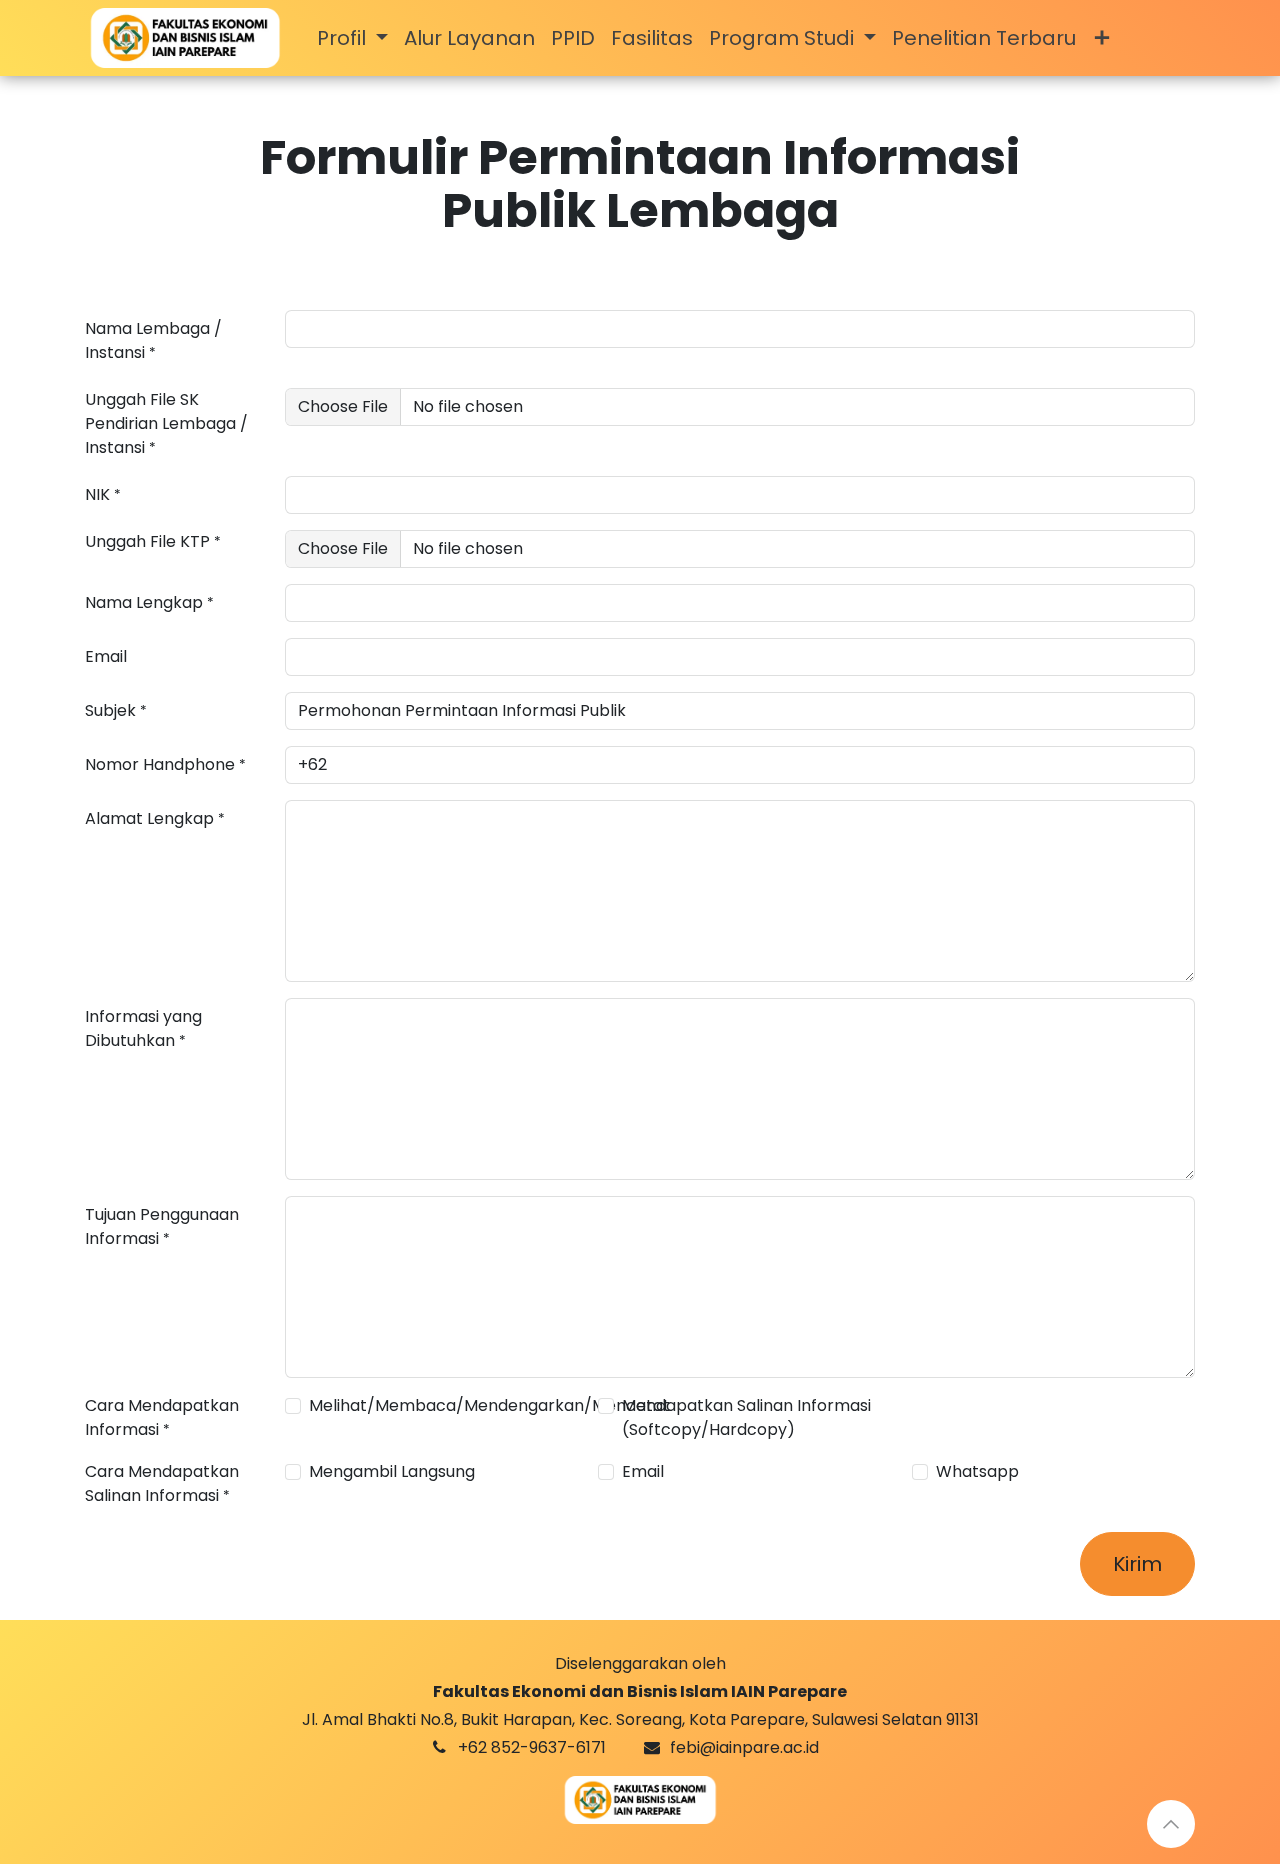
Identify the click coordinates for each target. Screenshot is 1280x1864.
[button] (1171, 1824)
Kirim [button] (1137, 1564)
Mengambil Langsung (392, 1471)
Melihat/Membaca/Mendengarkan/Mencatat (489, 1405)
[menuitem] (352, 38)
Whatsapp (977, 1471)
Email (643, 1471)
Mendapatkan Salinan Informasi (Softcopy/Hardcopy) (746, 1417)
